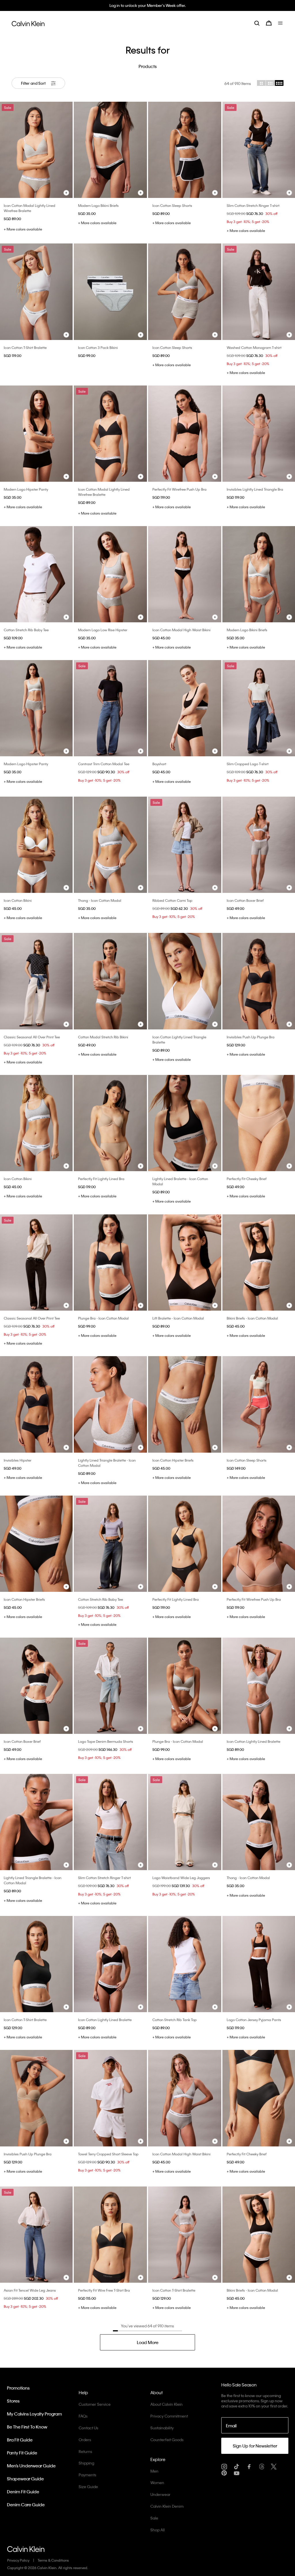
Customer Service (95, 2404)
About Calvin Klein (167, 2404)
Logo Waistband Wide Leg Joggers (181, 1878)
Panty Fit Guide (22, 2453)
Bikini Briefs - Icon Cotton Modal (252, 1318)
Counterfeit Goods (167, 2440)
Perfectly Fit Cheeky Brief (247, 1179)
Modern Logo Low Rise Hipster (103, 630)
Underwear (160, 2494)
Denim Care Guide (26, 2505)
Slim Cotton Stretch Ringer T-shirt (253, 205)
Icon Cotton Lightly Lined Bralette (254, 1741)
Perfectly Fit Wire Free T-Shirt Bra (104, 2290)
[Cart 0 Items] (269, 23)
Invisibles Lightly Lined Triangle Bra (255, 489)
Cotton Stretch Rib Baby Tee (26, 630)
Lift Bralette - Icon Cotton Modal (178, 1318)
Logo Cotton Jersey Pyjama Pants (254, 2020)
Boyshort (159, 764)
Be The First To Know (27, 2427)
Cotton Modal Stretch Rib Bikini (103, 1037)
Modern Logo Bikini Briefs (98, 205)
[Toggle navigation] (281, 23)
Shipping (86, 2463)
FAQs (83, 2416)
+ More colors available (23, 229)
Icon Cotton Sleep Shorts (172, 205)
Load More (148, 2342)
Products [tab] (148, 66)
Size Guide (88, 2487)
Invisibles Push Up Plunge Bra (251, 1037)
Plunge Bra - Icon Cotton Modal (103, 1318)
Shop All (158, 2530)
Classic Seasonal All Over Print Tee (32, 1037)
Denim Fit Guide (23, 2492)
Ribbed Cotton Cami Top (172, 900)
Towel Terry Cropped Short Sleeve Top (108, 2154)
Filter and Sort (34, 83)
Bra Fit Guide (20, 2440)
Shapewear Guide (25, 2479)
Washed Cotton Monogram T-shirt (254, 347)
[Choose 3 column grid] (270, 83)
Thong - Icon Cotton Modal (100, 900)
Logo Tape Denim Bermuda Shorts (106, 1741)
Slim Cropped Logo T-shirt (248, 764)
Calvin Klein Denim (167, 2506)
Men (154, 2471)
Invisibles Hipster (18, 1460)
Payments (87, 2475)
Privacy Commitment (169, 2416)
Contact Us (88, 2428)
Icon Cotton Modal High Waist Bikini (181, 630)
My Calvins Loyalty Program (34, 2414)
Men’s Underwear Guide (31, 2466)
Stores (13, 2401)
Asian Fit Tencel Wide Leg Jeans (30, 2290)
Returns (85, 2451)
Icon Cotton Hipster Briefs (173, 1460)
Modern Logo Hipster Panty (26, 489)
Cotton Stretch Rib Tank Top (175, 2020)
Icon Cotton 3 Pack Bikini (98, 347)
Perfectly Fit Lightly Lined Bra (101, 1179)
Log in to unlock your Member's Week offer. (148, 5)
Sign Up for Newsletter (255, 2446)
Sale (154, 2518)
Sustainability (162, 2428)
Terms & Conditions (53, 2560)
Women (157, 2483)
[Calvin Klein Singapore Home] (28, 23)
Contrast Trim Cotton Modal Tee (104, 764)
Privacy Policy (18, 2560)
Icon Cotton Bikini (18, 900)
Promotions (18, 2388)
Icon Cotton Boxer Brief (245, 900)
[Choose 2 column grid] (261, 83)
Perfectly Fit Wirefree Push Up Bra (179, 489)
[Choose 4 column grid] (279, 83)
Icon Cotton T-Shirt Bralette (25, 347)
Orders (85, 2440)
